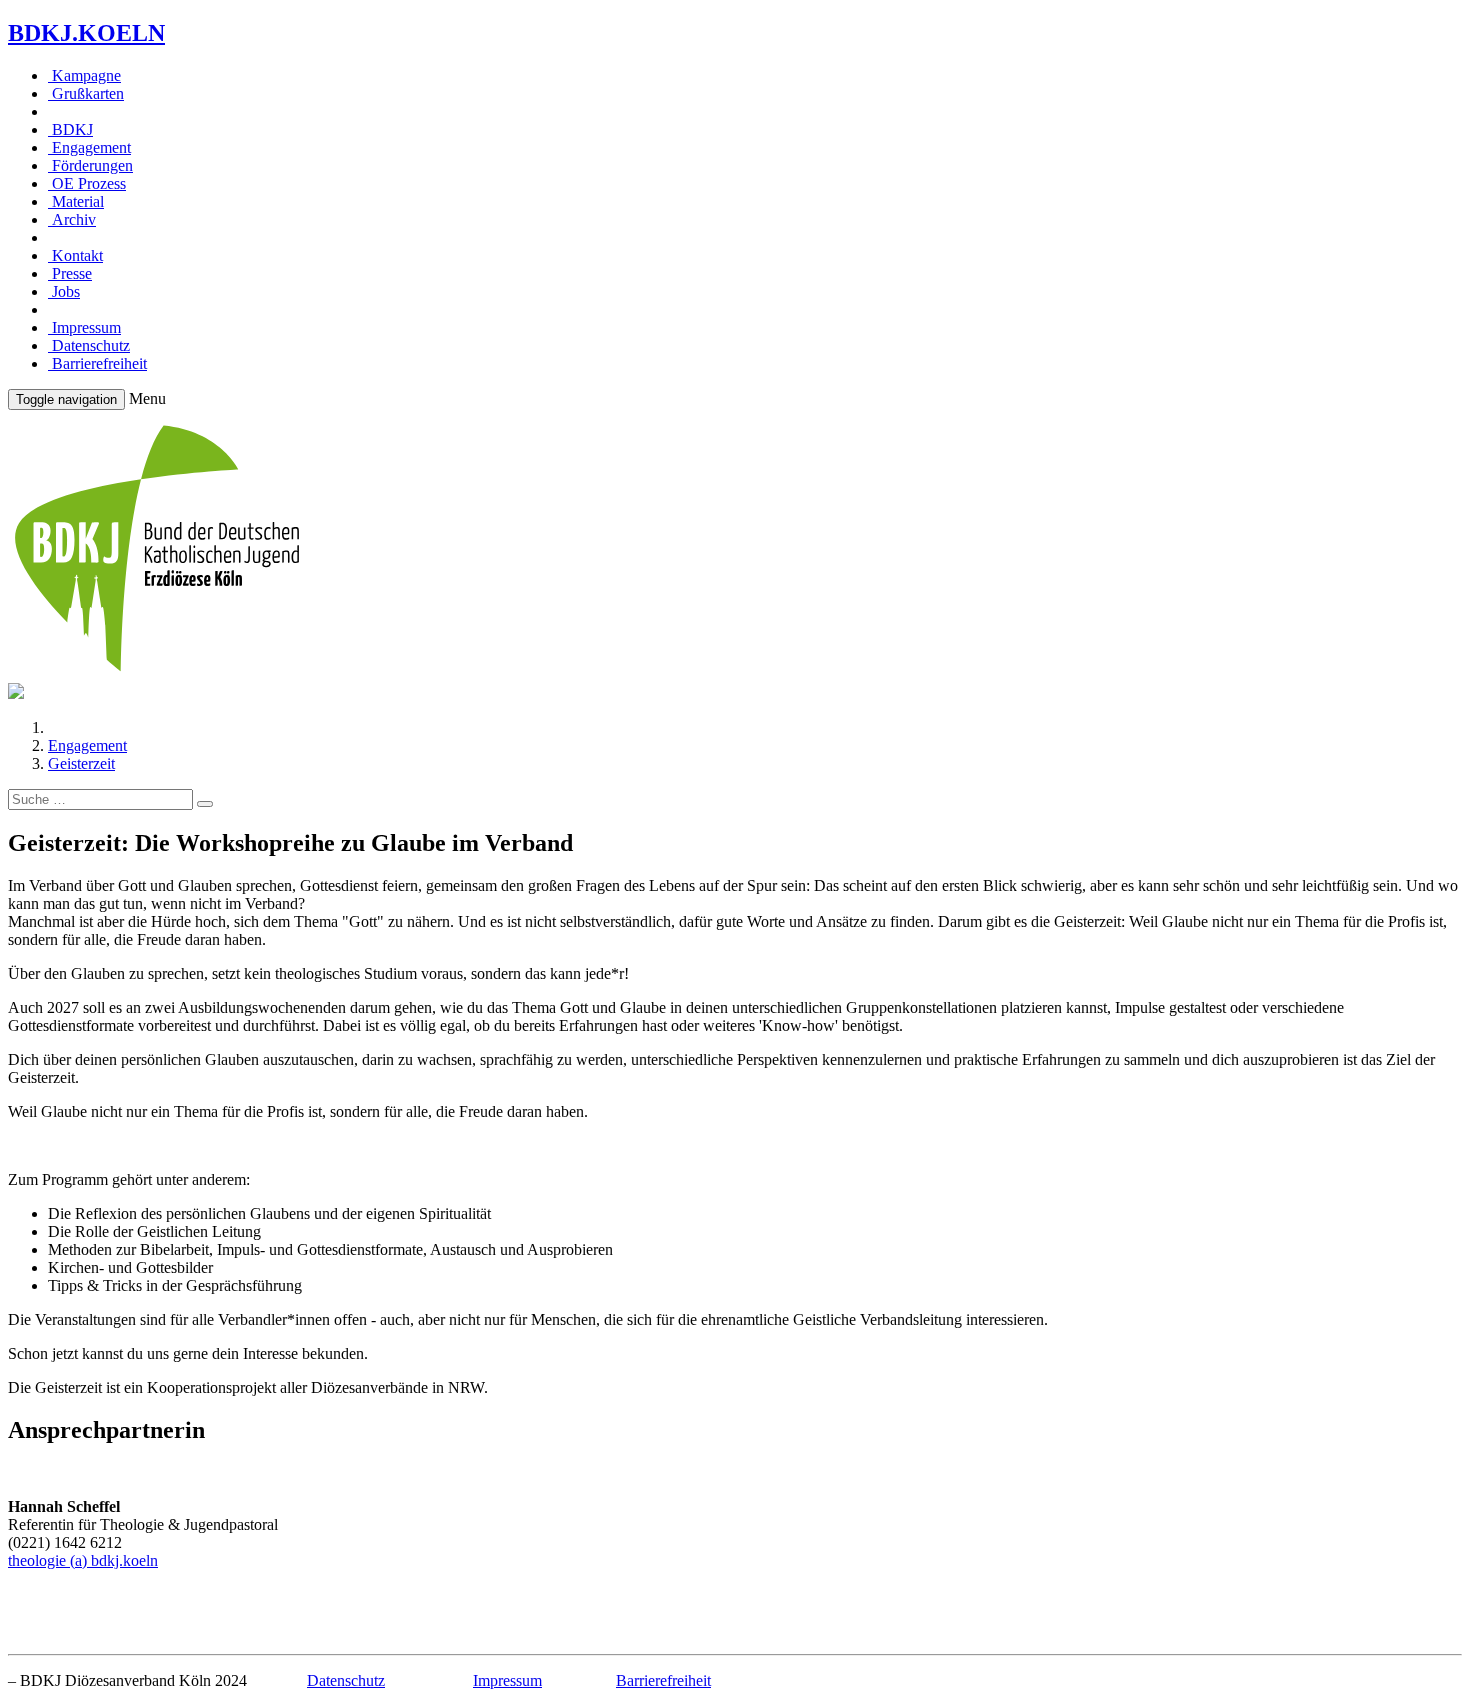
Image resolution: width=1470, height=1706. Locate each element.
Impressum (84, 327)
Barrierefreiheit (97, 363)
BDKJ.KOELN (86, 33)
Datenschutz (89, 345)
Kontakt (75, 255)
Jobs (64, 291)
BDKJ (70, 129)
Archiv (72, 219)
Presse (70, 273)
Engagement (89, 147)
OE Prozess (87, 183)
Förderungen (90, 165)
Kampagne (84, 75)
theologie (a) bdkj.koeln (83, 1560)
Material (76, 201)
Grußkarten (86, 93)
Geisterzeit (81, 763)
